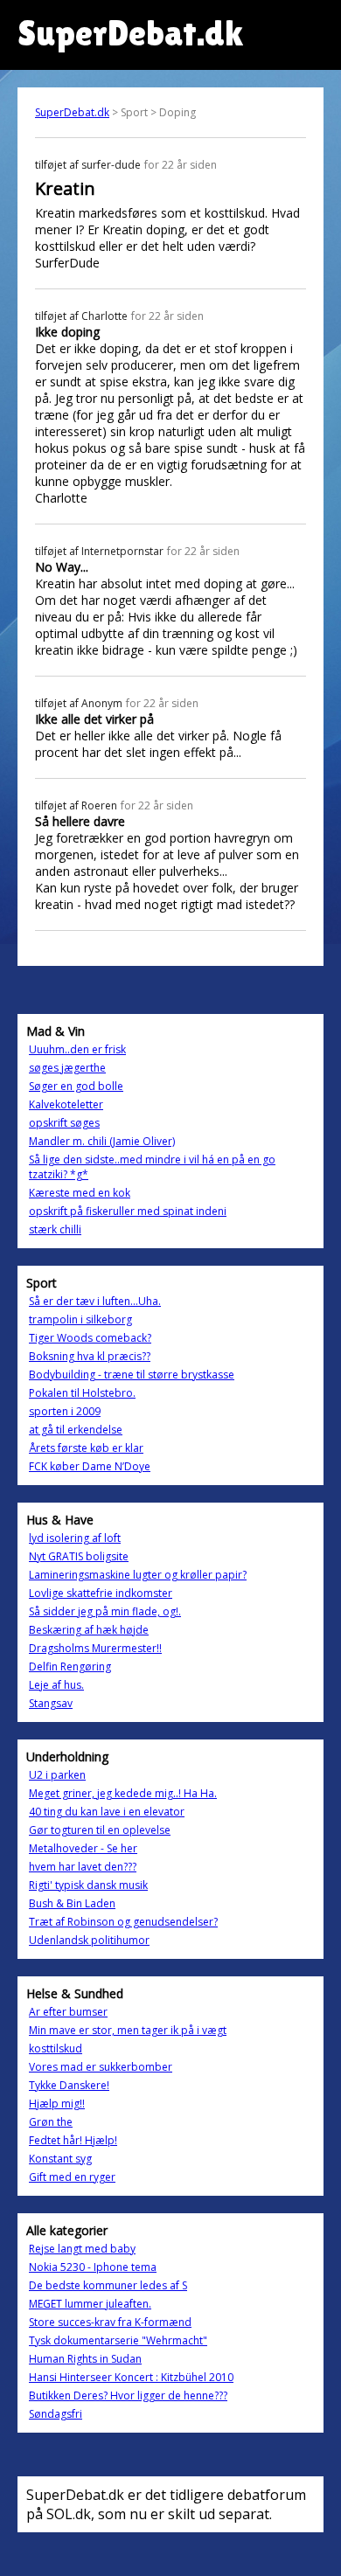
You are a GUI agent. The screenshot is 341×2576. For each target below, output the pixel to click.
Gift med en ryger (72, 2177)
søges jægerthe (67, 1068)
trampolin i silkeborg (80, 1319)
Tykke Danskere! (69, 2085)
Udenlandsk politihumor (89, 1940)
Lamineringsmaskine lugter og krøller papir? (138, 1575)
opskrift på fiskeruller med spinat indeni (128, 1211)
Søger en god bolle (76, 1086)
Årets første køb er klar (86, 1448)
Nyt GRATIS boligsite (79, 1556)
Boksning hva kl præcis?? (90, 1356)
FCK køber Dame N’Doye (90, 1466)
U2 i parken (57, 1775)
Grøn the (51, 2122)
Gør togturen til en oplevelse (100, 1830)
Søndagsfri (56, 2414)
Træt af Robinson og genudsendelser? (123, 1922)
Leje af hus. (56, 1685)
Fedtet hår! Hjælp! (73, 2140)
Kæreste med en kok (80, 1193)
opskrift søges (64, 1123)
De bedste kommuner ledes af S (108, 2285)
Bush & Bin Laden (72, 1903)
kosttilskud (56, 2048)
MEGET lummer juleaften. (90, 2304)
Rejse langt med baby (82, 2249)
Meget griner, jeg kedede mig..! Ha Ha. (123, 1793)
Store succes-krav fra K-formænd (110, 2322)
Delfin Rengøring (70, 1666)
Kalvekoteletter (66, 1104)
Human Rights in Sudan (85, 2359)
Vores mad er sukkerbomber (101, 2067)
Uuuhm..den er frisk (77, 1049)
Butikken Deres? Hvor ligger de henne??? (128, 2395)
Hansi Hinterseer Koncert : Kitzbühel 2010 (131, 2377)
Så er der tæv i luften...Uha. (95, 1301)
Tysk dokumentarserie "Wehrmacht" (118, 2340)
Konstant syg (60, 2159)
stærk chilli (55, 1229)
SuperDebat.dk (72, 112)
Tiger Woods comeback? (90, 1338)
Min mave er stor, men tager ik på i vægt (128, 2030)
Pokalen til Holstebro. (82, 1393)
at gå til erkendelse (76, 1430)
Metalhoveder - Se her (83, 1848)
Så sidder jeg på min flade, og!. (105, 1611)
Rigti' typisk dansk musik (88, 1885)
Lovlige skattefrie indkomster (101, 1593)
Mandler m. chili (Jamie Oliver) (102, 1141)
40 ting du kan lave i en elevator (107, 1812)
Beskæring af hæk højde (89, 1630)
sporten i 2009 (65, 1411)
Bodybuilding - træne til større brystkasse (132, 1375)
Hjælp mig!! (57, 2104)
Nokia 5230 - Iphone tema (93, 2267)
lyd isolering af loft (75, 1538)
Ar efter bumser (68, 2012)
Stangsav (51, 1703)
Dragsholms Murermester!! (95, 1648)
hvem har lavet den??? (83, 1867)
